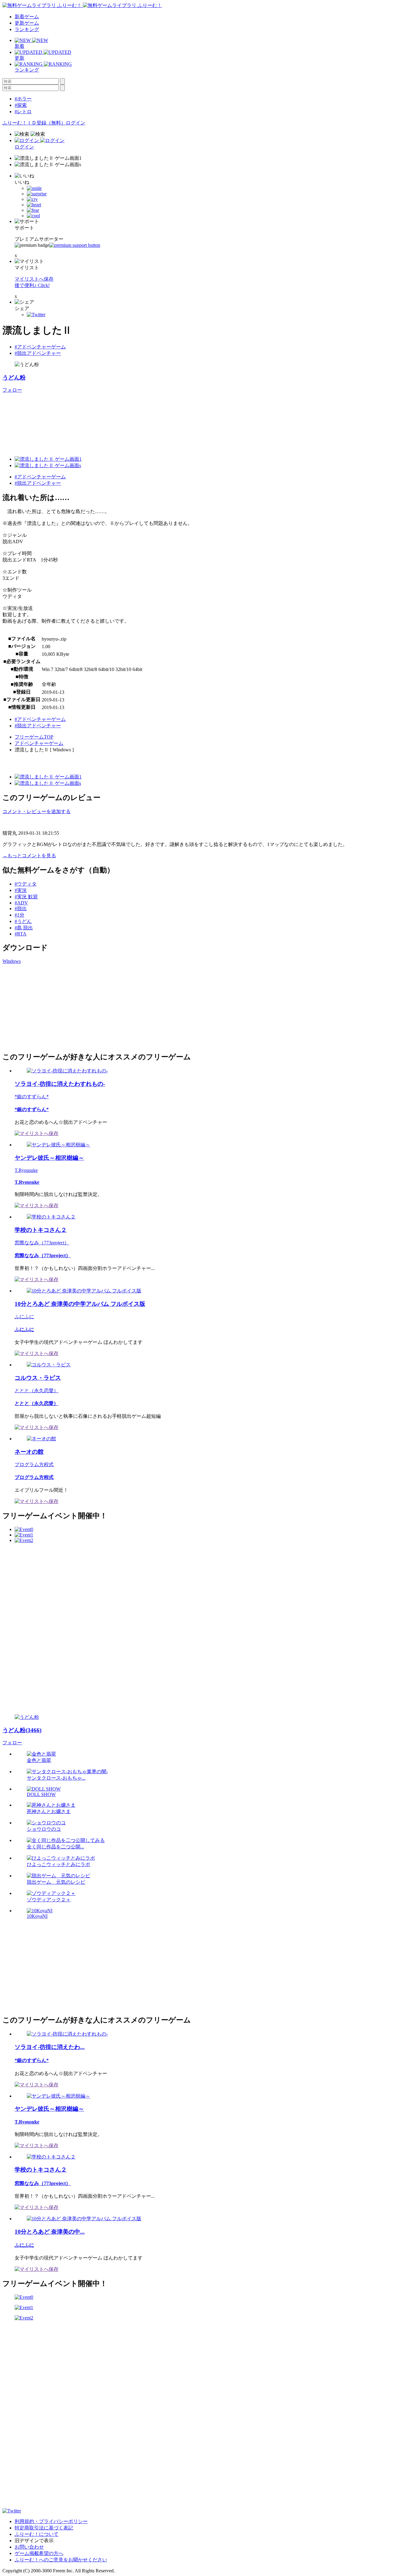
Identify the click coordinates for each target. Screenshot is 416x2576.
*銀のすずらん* (32, 1097)
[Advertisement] (48, 1007)
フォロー (12, 390)
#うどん (23, 921)
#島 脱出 (24, 928)
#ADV (21, 903)
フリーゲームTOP (34, 737)
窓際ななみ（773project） (42, 1243)
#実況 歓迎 (26, 897)
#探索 (21, 105)
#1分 (19, 915)
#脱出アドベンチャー (38, 353)
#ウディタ (26, 884)
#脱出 (21, 909)
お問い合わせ (29, 2547)
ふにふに (24, 1317)
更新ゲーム (27, 23)
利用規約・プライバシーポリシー (51, 2521)
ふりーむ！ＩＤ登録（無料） (34, 123)
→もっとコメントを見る (29, 856)
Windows (12, 961)
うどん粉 (14, 377)
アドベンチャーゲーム (39, 743)
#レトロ (23, 112)
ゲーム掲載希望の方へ (39, 2553)
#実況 (21, 890)
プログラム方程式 (34, 1465)
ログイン (76, 123)
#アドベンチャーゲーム (40, 347)
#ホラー (23, 99)
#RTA (21, 934)
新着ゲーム (27, 17)
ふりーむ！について (37, 2534)
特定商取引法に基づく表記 (44, 2528)
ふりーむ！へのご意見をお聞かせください (61, 2560)
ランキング (27, 29)
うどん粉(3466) (22, 1730)
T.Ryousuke (26, 1170)
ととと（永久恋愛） (37, 1391)
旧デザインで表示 (34, 2541)
